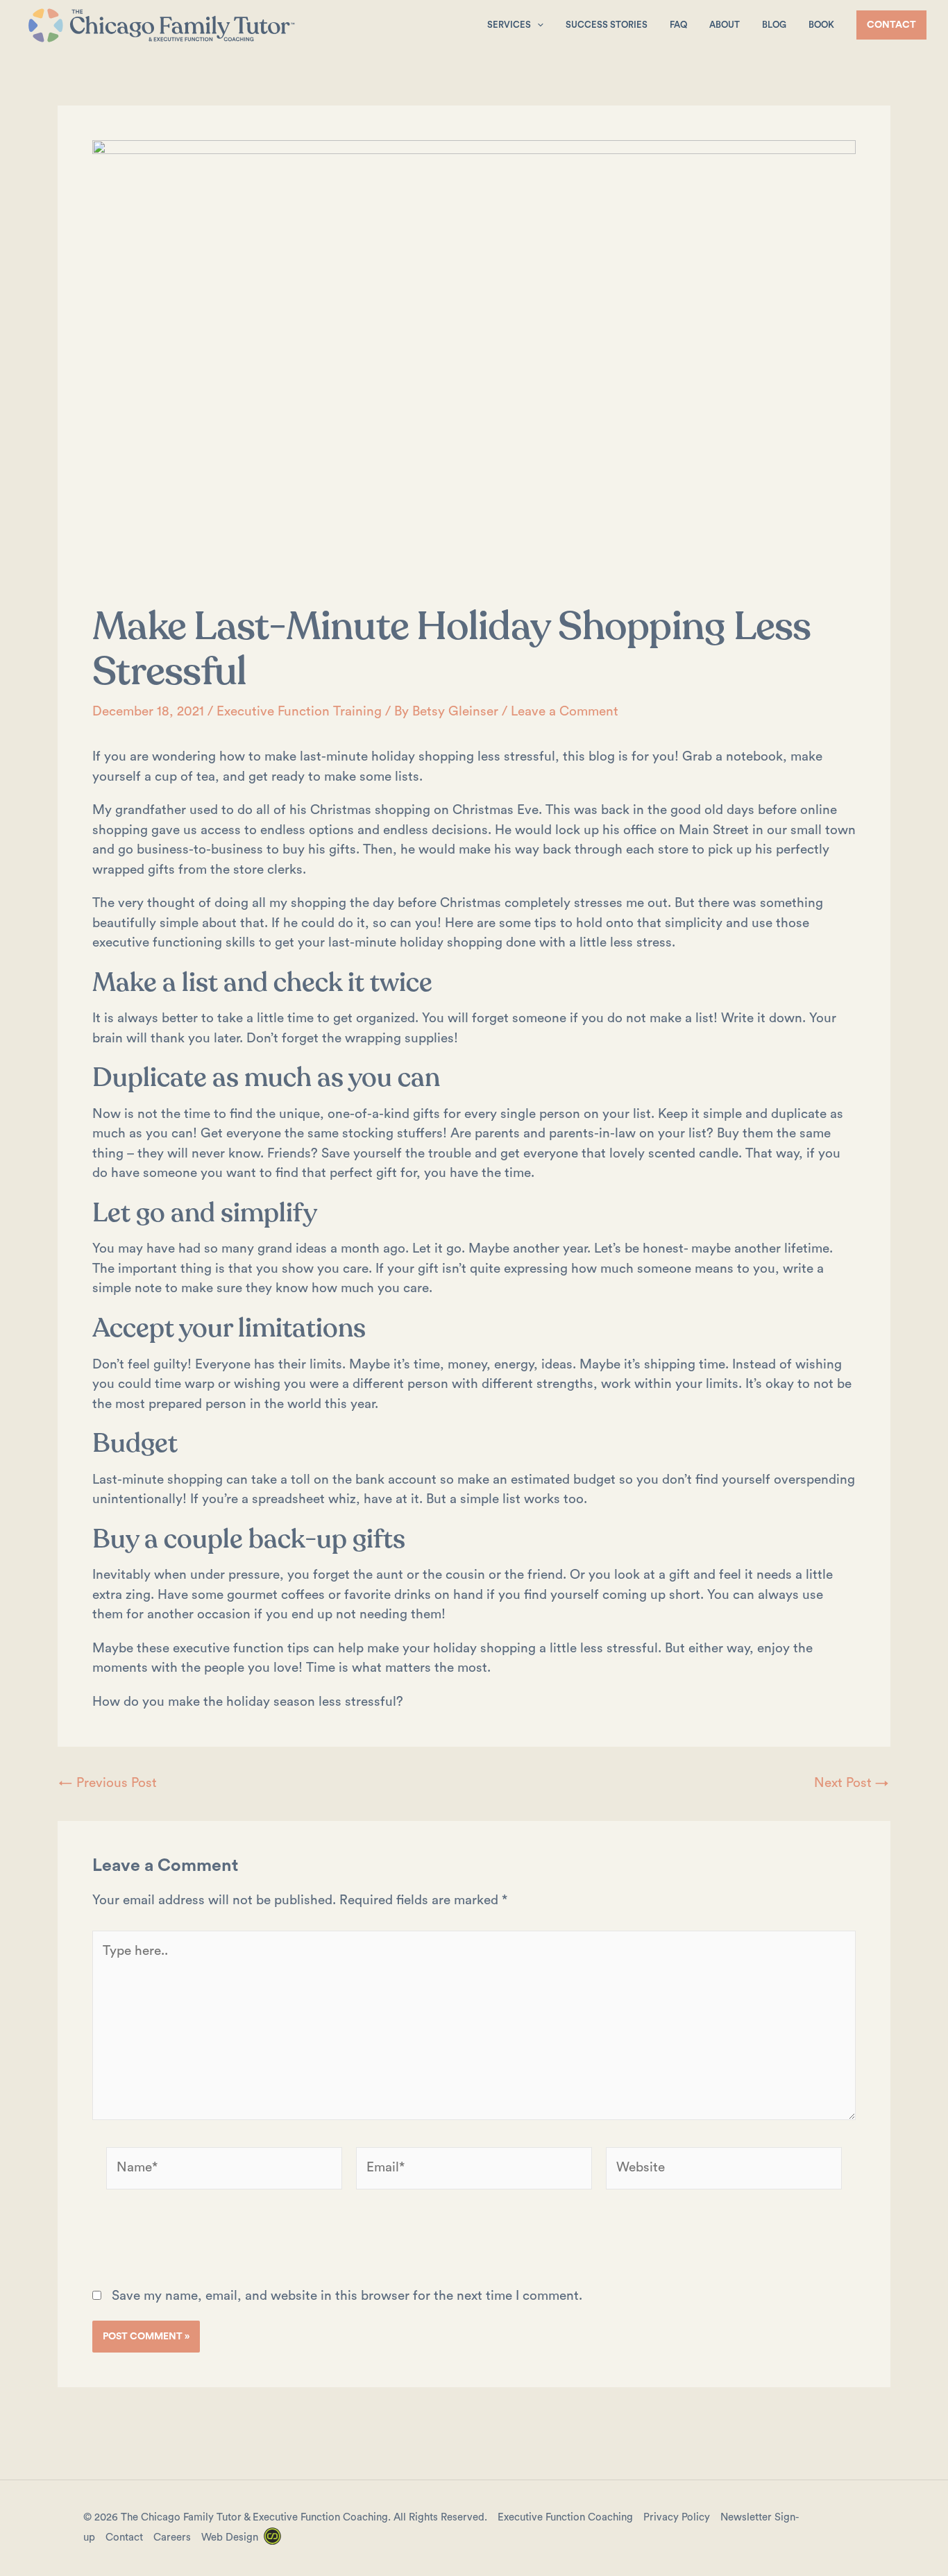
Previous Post (108, 1783)
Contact (124, 2537)
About (725, 25)
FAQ (678, 25)
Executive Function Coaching (565, 2517)
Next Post (852, 1783)
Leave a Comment (565, 712)
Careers (172, 2537)
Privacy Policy (677, 2517)
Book (821, 25)
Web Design (230, 2537)
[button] (537, 25)
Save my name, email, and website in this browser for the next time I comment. (347, 2296)
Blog (774, 25)
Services (509, 25)
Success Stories (607, 25)
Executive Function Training (299, 712)
